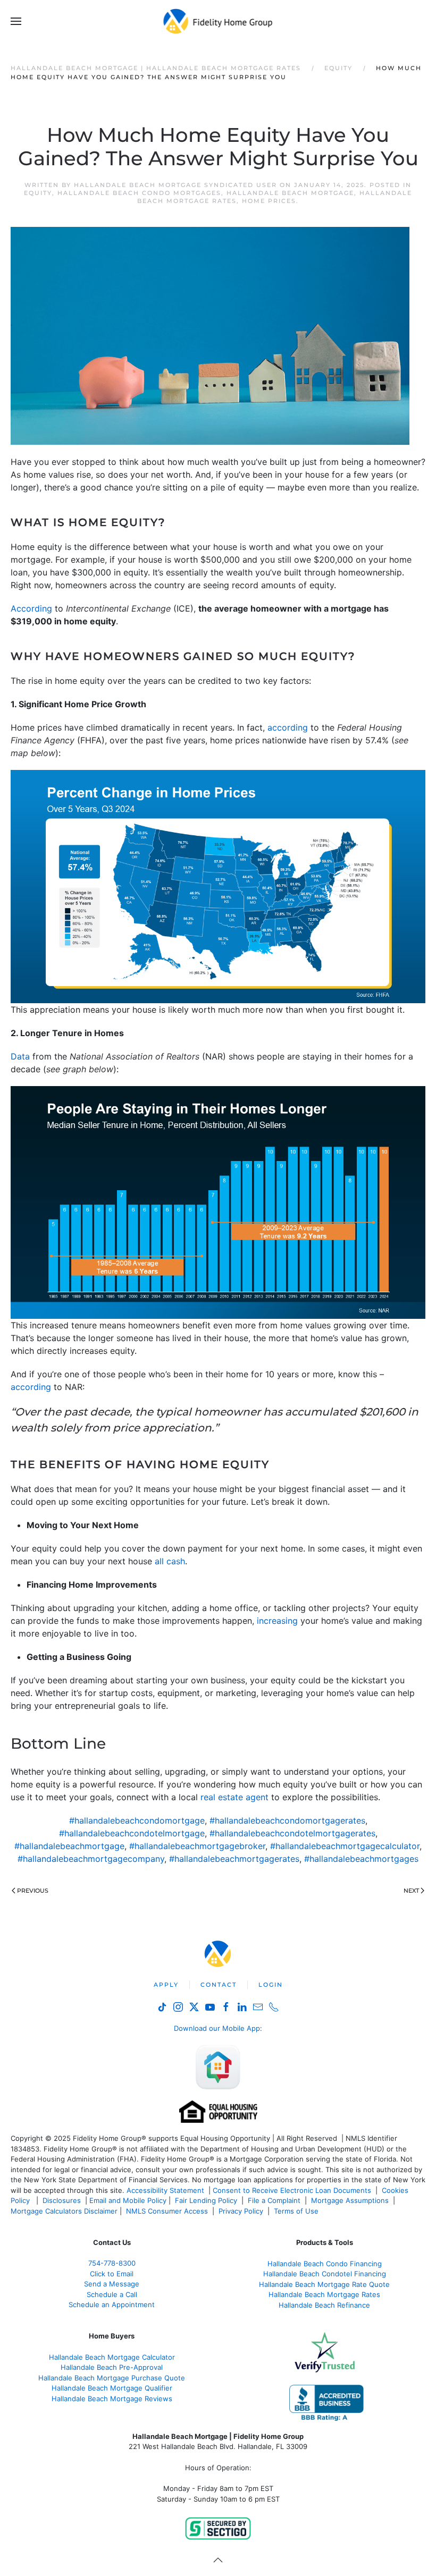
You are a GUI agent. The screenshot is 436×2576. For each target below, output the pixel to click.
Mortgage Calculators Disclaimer (64, 2211)
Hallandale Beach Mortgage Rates (324, 2294)
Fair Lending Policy (206, 2200)
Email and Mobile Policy (128, 2200)
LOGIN (271, 1985)
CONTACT (219, 1985)
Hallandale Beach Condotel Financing (325, 2274)
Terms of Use (297, 2211)
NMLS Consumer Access (167, 2211)
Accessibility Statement (165, 2190)
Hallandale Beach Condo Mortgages (139, 193)
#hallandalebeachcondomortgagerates (287, 1820)
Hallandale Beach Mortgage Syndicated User (175, 185)
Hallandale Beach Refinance (324, 2305)
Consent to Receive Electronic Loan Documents (292, 2190)
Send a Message (112, 2284)
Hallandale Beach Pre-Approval (112, 2367)
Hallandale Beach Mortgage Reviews (112, 2399)
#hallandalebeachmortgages (361, 1859)
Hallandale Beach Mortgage (290, 193)
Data (20, 1056)
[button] (16, 21)
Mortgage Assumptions (350, 2200)
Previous (33, 1891)
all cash (170, 1561)
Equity (38, 193)
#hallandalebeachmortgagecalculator (345, 1846)
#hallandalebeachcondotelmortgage (132, 1833)
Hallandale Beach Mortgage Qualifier (112, 2388)
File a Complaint (275, 2200)
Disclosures (62, 2200)
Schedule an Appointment (112, 2304)
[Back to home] (218, 21)
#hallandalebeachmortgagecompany (91, 1859)
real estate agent (234, 1797)
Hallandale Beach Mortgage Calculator (112, 2357)
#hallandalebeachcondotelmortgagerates (292, 1833)
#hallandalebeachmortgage (69, 1846)
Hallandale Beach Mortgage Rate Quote (324, 2284)
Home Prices (269, 201)
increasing (277, 1621)
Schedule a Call (112, 2294)
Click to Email (112, 2274)
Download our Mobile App (217, 2028)
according (288, 727)
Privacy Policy (241, 2211)
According (31, 608)
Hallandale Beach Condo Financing (325, 2264)
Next (411, 1891)
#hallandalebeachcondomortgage (137, 1820)
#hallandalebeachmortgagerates (234, 1859)
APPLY (166, 1985)
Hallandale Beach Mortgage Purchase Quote (112, 2378)
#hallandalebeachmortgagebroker (197, 1846)
